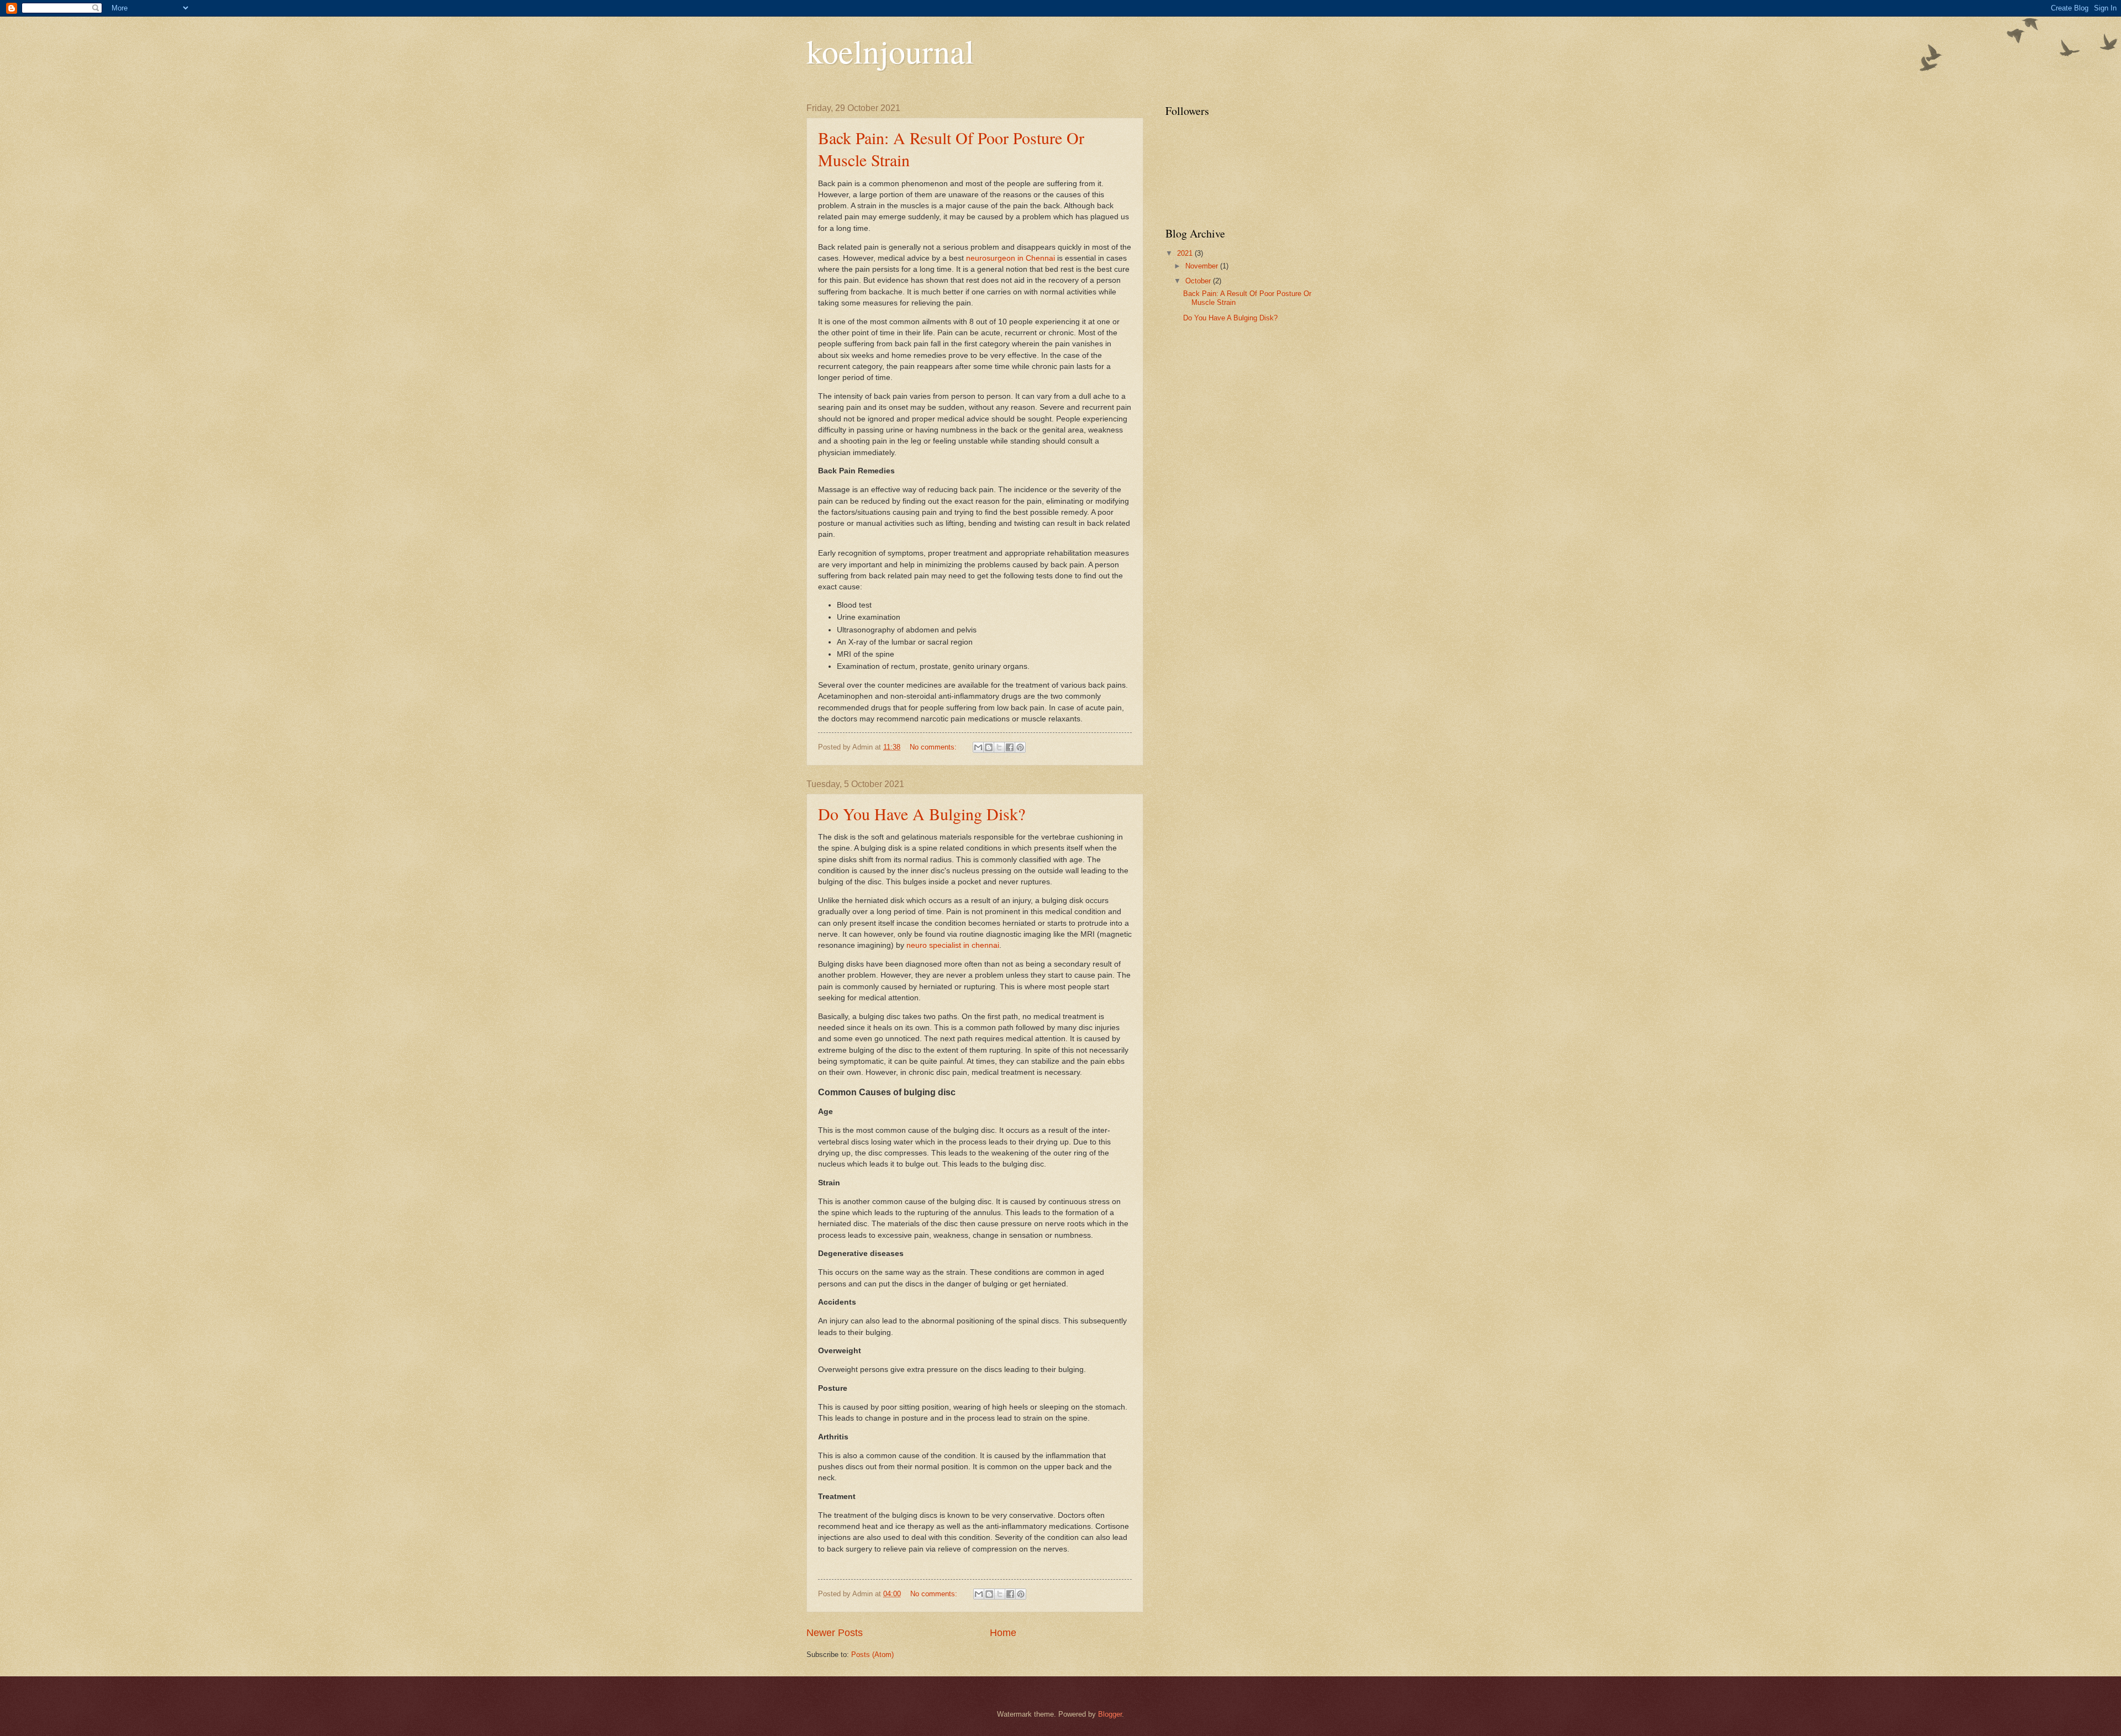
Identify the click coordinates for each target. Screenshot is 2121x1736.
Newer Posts (835, 1633)
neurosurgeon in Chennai (1011, 258)
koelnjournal (890, 51)
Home (1003, 1633)
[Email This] (978, 747)
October (1199, 281)
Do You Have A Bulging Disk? (922, 814)
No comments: (934, 747)
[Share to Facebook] (1010, 747)
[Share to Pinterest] (1020, 747)
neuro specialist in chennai (953, 945)
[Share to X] (999, 747)
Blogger (1110, 1714)
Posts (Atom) (872, 1655)
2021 (1186, 253)
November (1203, 266)
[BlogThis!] (989, 747)
